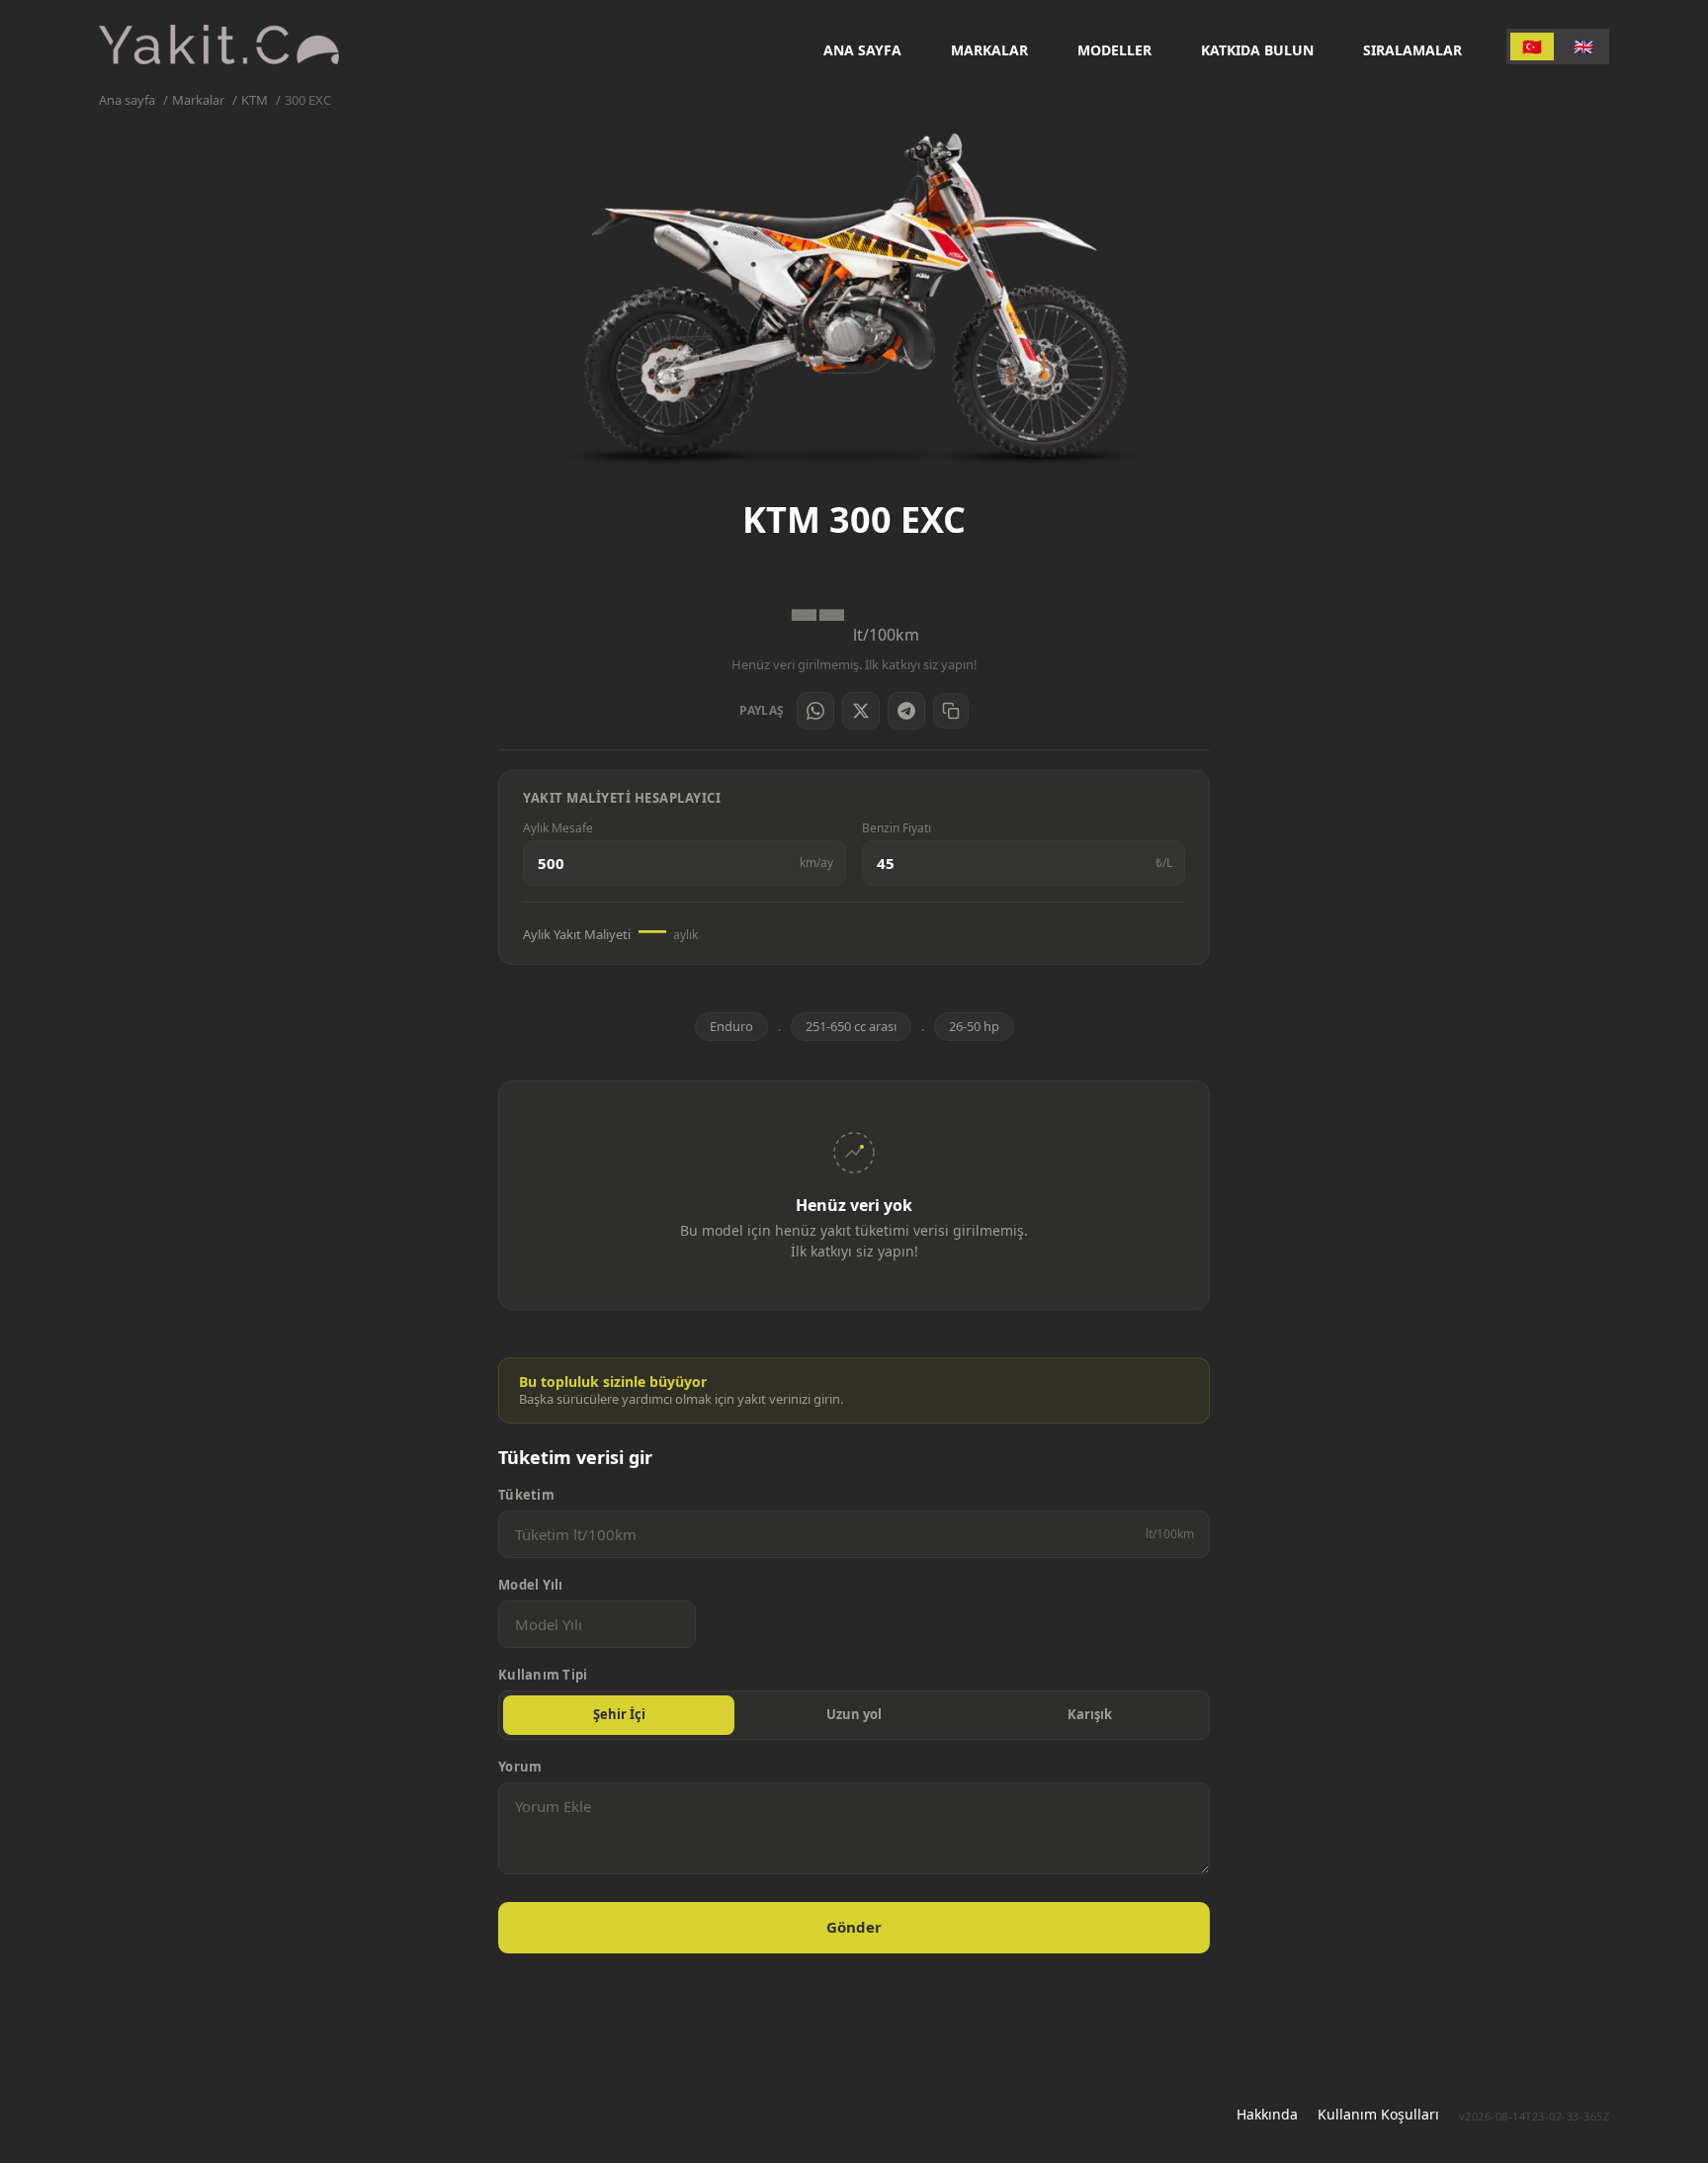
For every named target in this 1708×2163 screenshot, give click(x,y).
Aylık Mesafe (558, 828)
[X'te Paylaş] (861, 711)
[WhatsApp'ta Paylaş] (815, 711)
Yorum (520, 1767)
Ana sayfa (862, 50)
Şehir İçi (619, 1714)
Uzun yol (854, 1714)
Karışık (1090, 1714)
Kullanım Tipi (543, 1675)
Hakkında (1267, 2114)
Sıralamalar (1412, 50)
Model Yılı (531, 1585)
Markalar (989, 50)
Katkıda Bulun (1257, 50)
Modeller (1114, 50)
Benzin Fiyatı (897, 828)
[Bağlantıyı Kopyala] (951, 711)
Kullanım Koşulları (1378, 2114)
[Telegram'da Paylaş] (906, 711)
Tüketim (526, 1495)
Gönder (854, 1927)
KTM (255, 100)
